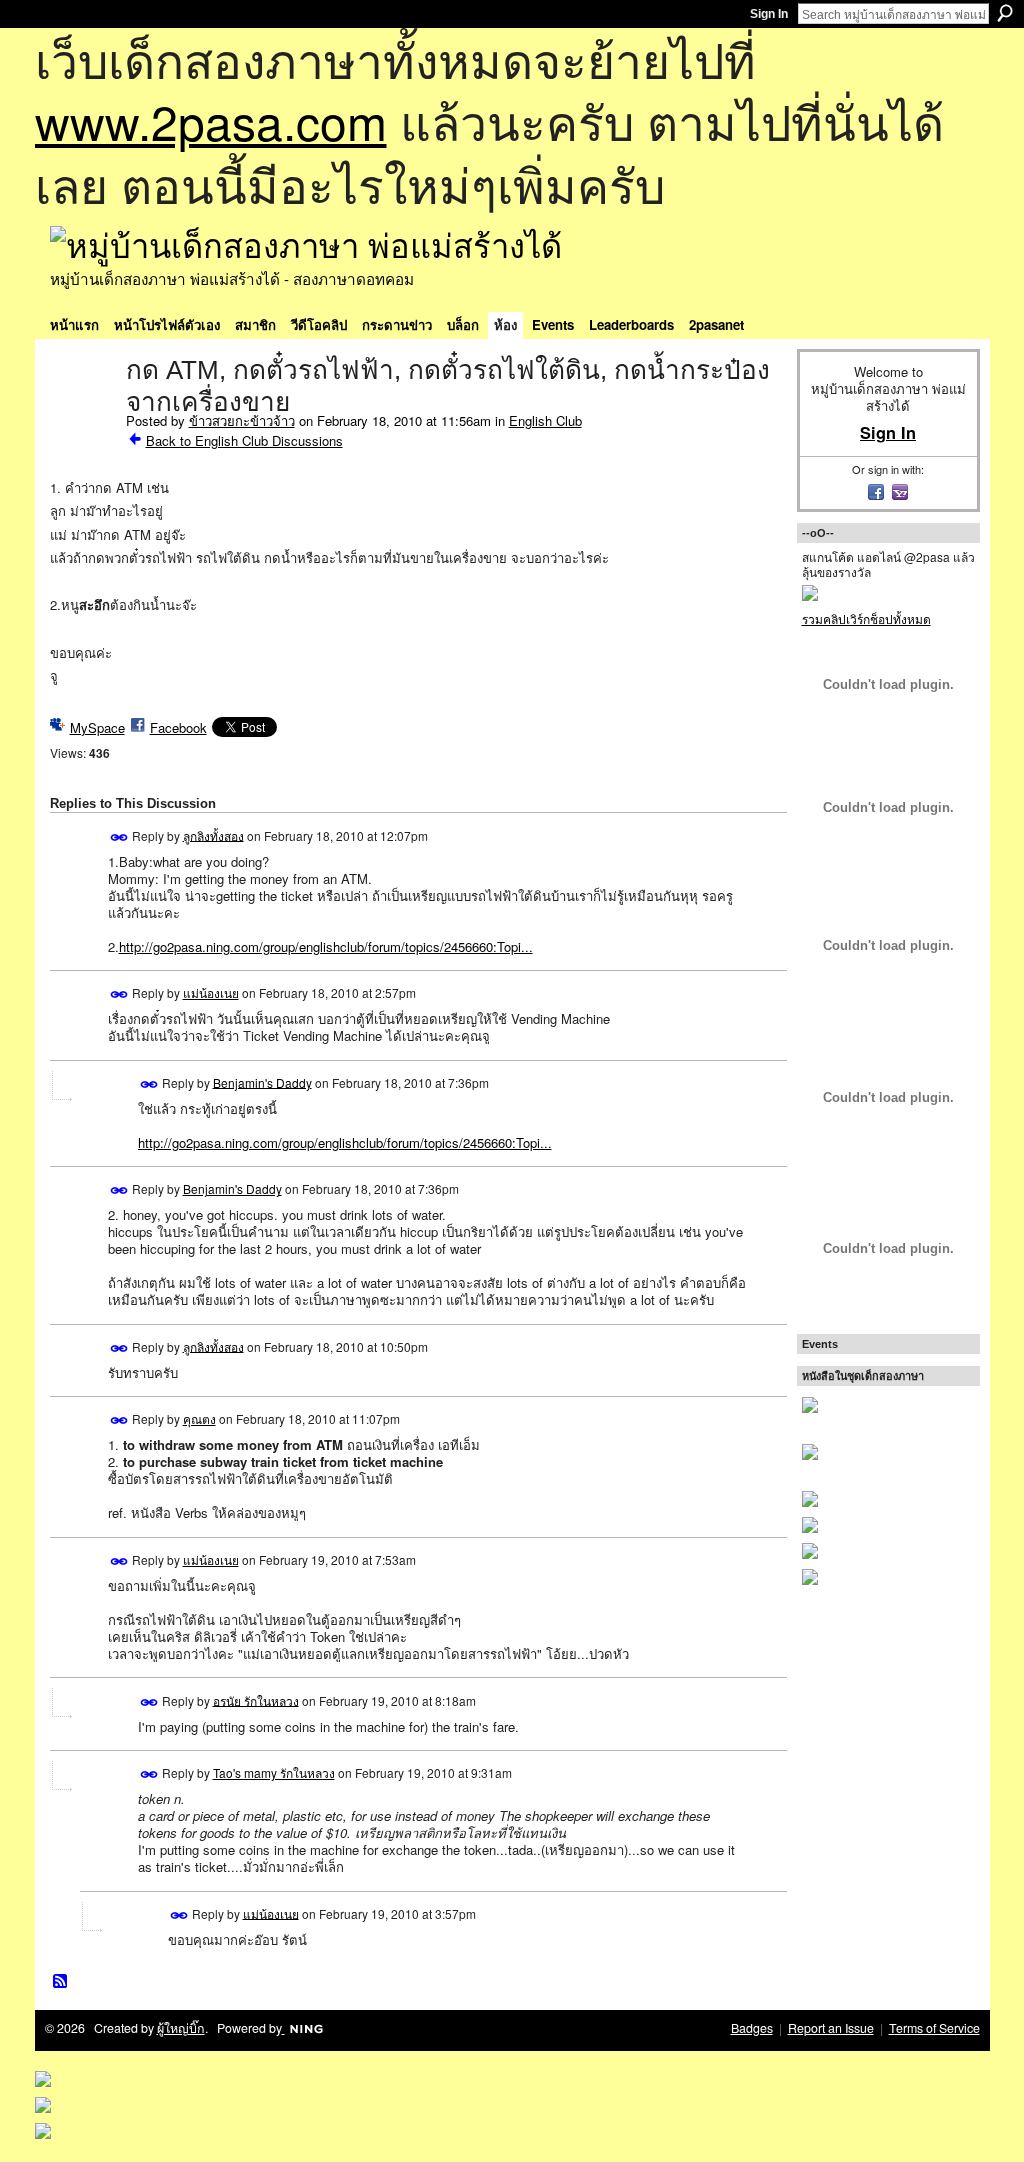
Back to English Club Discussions (244, 440)
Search (1005, 13)
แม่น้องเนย (211, 992)
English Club (545, 420)
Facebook (178, 727)
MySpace (97, 727)
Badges (752, 2028)
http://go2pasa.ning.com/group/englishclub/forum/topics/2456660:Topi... (326, 946)
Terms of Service (934, 2028)
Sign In (769, 14)
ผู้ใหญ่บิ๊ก (181, 2028)
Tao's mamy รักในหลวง (274, 1772)
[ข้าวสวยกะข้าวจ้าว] (82, 412)
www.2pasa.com (211, 120)
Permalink (119, 837)
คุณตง (199, 1418)
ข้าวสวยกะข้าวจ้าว (242, 420)
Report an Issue (831, 2028)
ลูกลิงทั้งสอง (213, 834)
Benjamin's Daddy (262, 1081)
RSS (61, 1982)
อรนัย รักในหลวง (256, 1699)
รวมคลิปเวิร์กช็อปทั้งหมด (866, 618)
